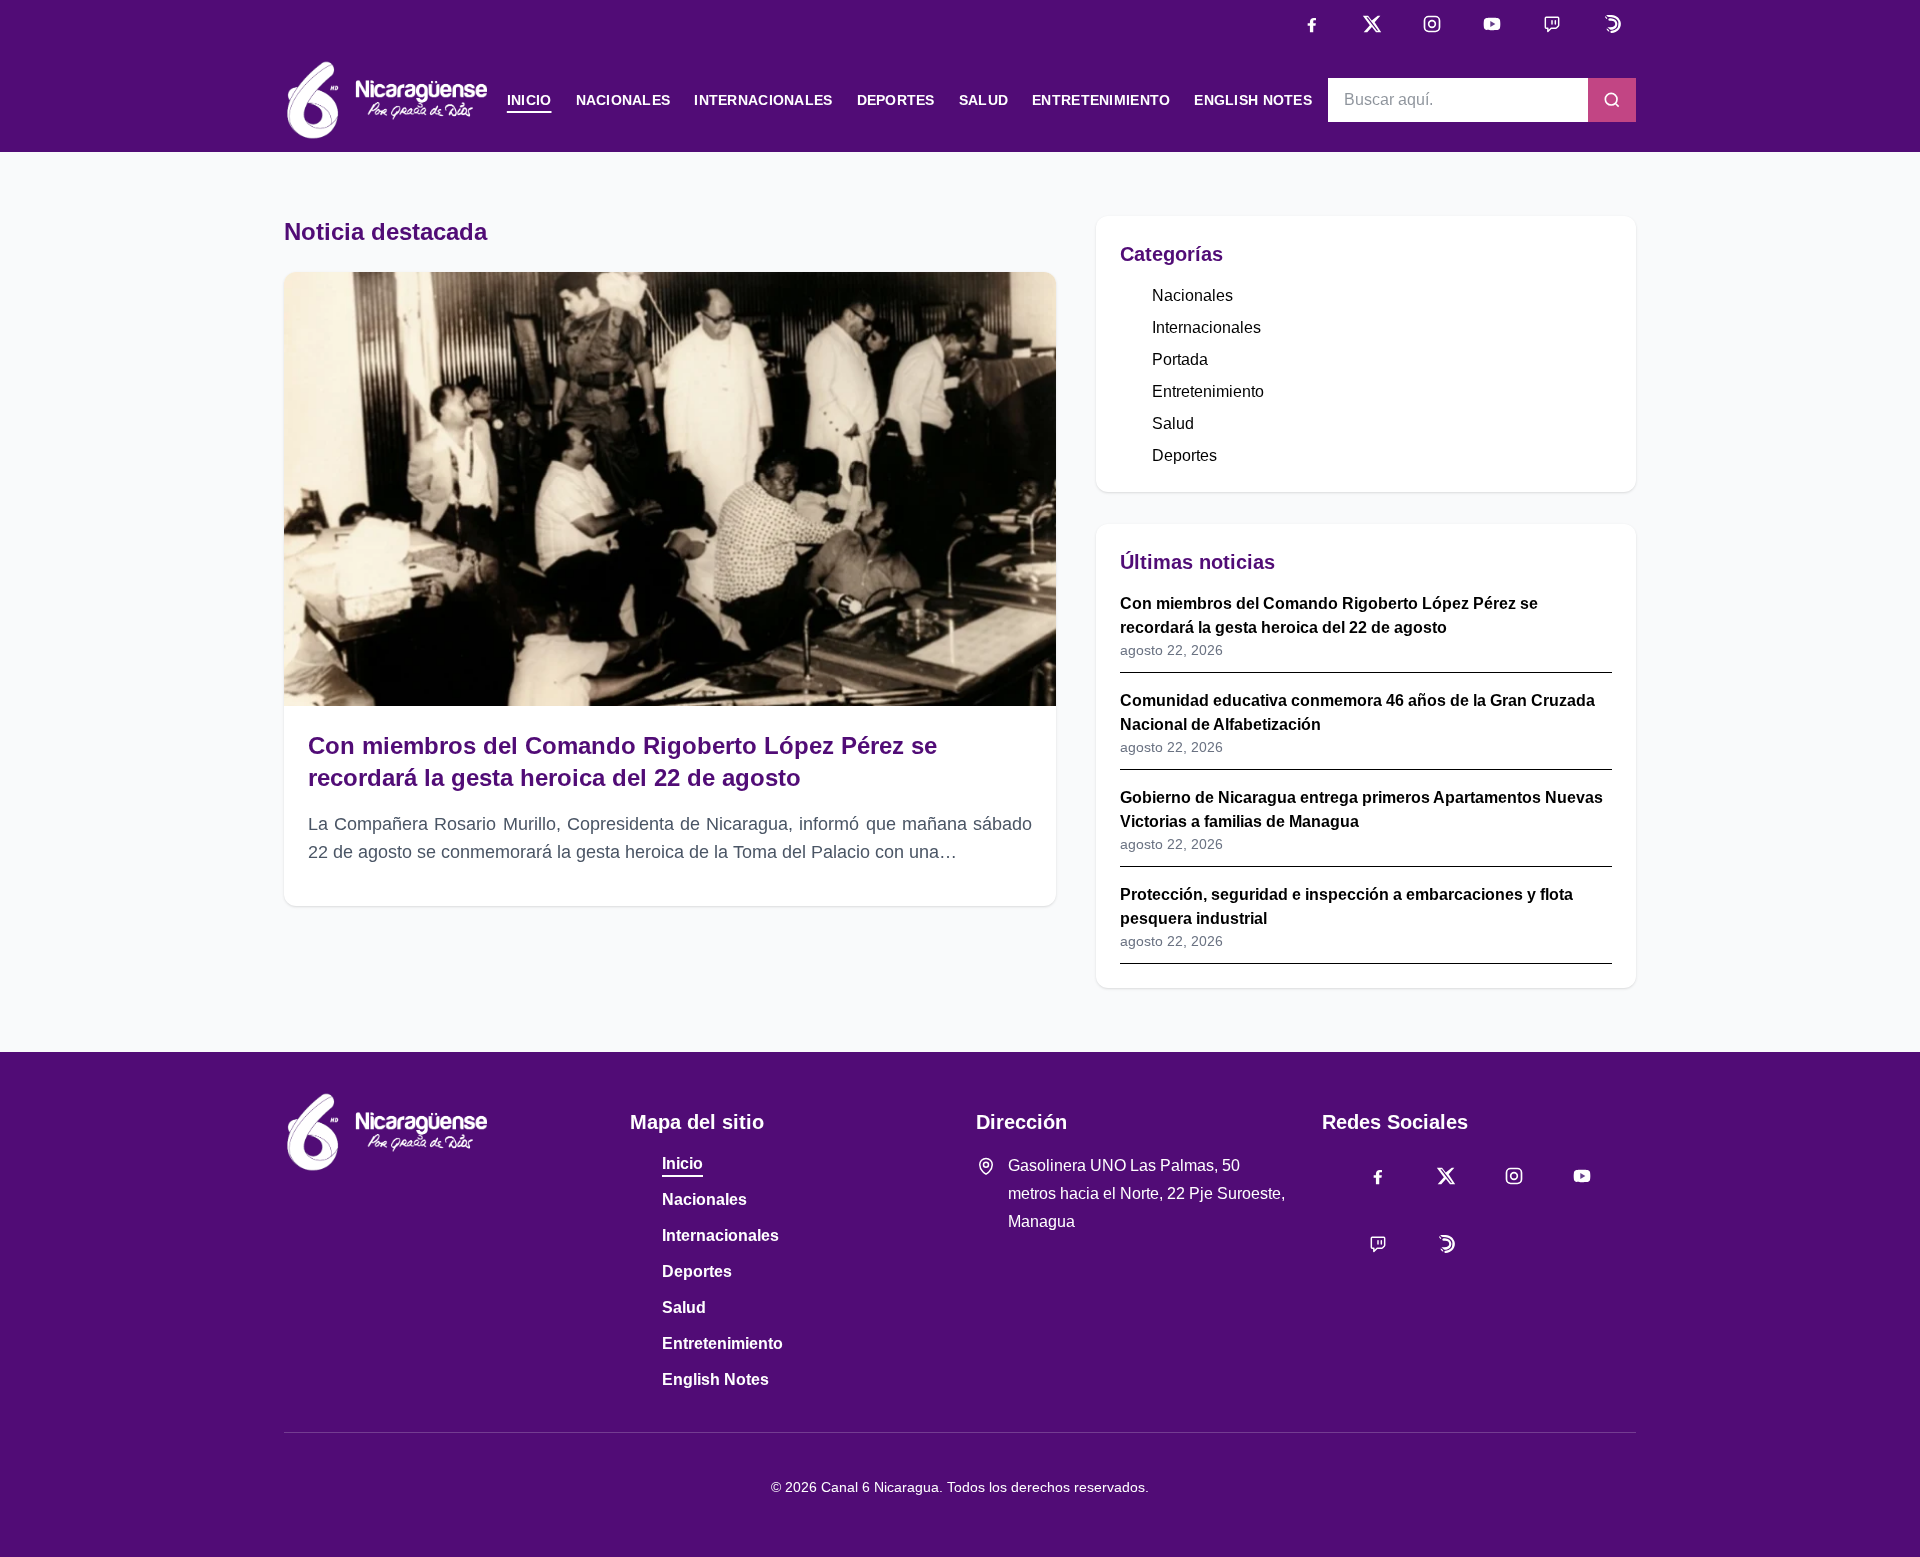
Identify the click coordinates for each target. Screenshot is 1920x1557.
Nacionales (623, 100)
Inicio (529, 100)
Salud (983, 100)
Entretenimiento (1101, 100)
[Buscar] (1612, 100)
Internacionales (763, 100)
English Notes (1253, 100)
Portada (1180, 359)
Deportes (896, 100)
